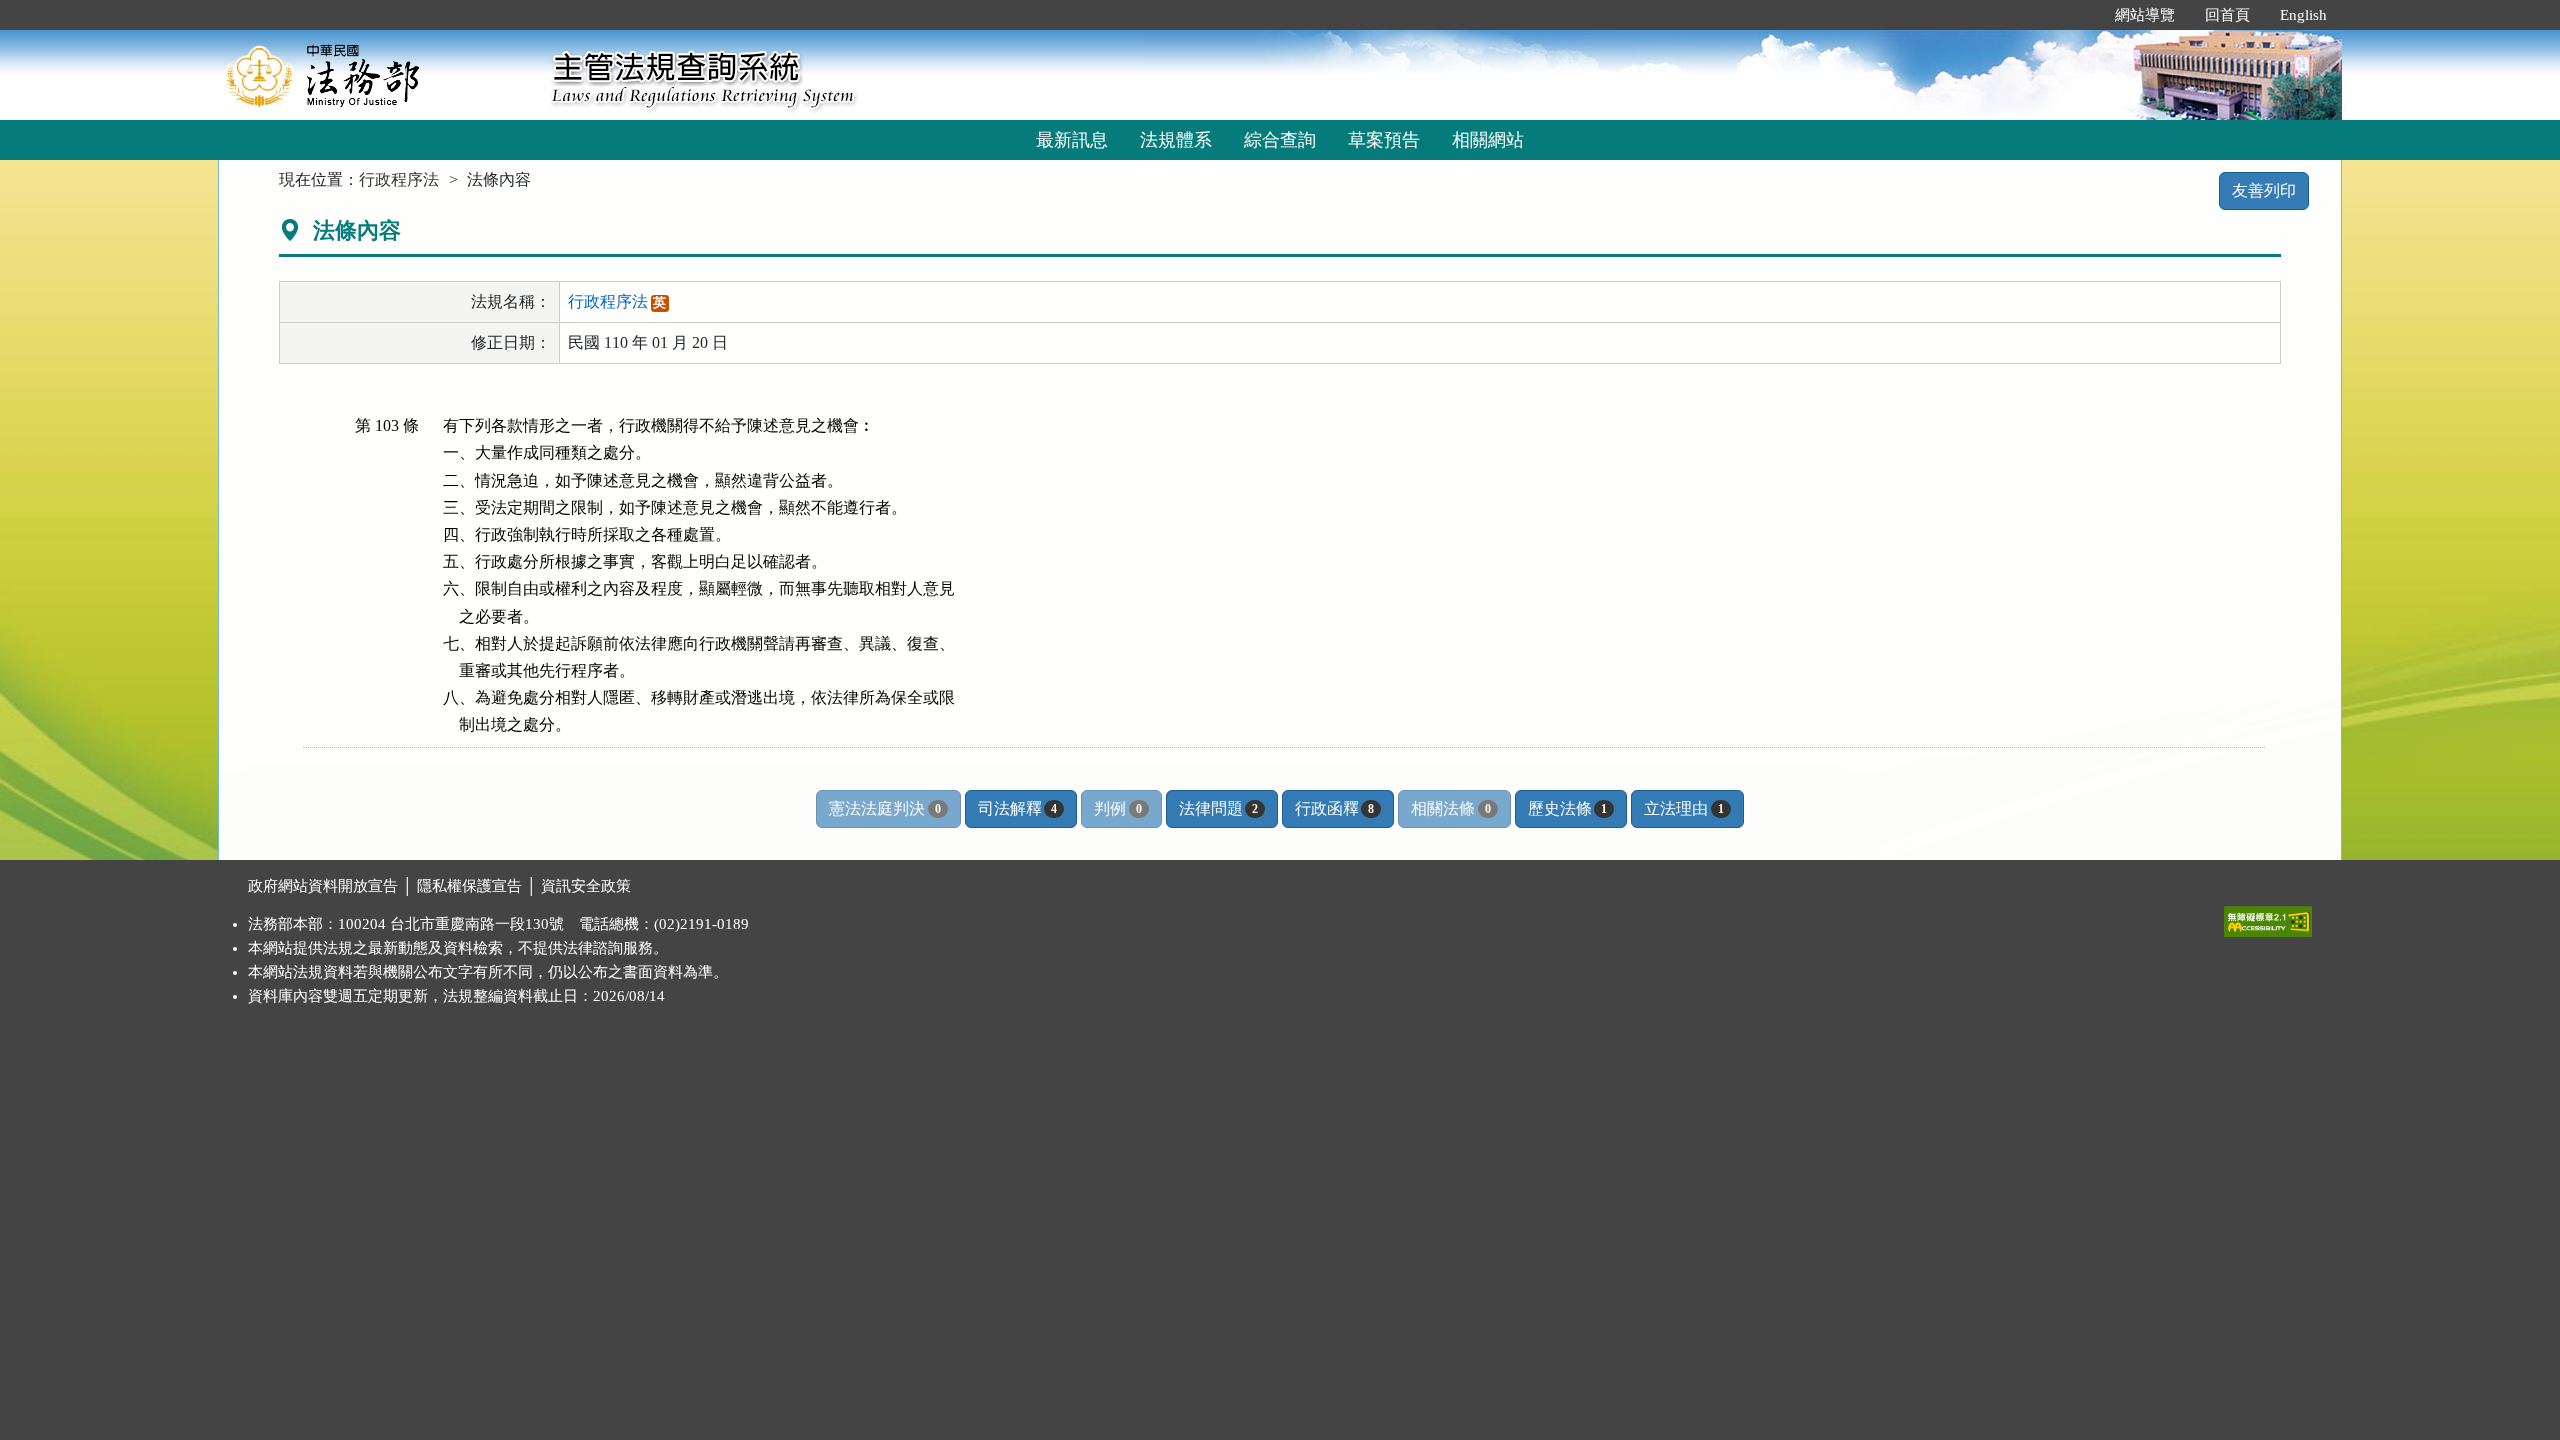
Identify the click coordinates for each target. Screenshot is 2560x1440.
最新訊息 (1072, 140)
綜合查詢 (1280, 140)
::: (2079, 15)
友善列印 (2264, 190)
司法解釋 (1017, 808)
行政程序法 (399, 179)
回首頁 (2227, 15)
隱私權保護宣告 (469, 886)
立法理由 (1683, 808)
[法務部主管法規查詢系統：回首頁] (378, 74)
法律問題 (1218, 808)
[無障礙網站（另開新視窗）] (2268, 917)
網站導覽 (2145, 15)
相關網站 (1488, 140)
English (2303, 15)
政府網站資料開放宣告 (323, 886)
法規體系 (1176, 140)
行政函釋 (1334, 808)
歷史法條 (1567, 808)
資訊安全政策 (586, 886)
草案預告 (1384, 140)
